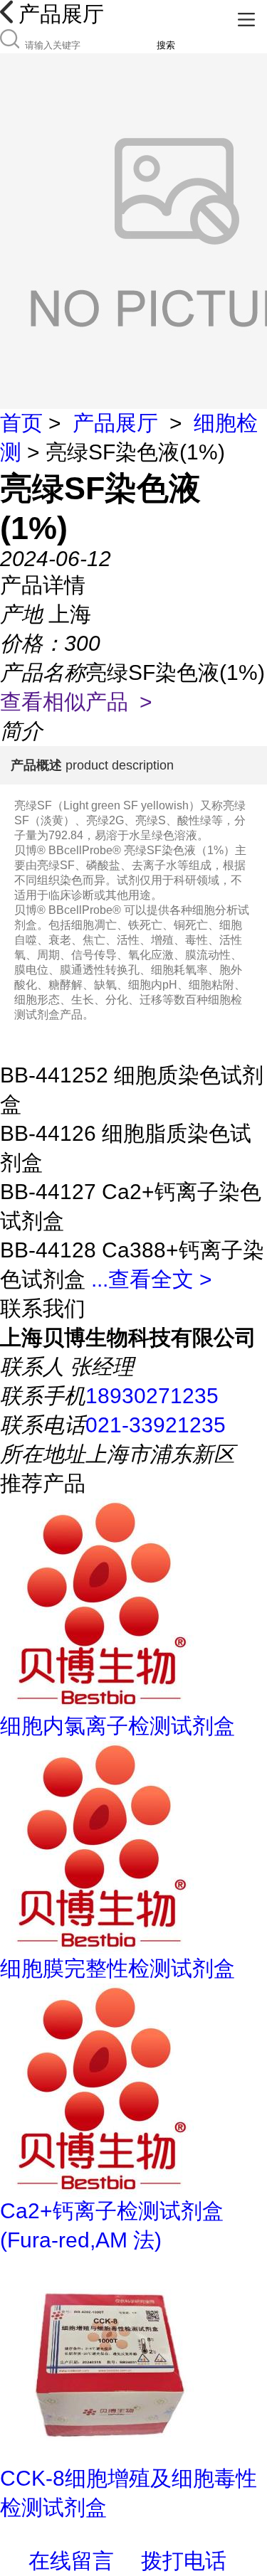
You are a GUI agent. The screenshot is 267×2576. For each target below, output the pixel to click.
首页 (21, 423)
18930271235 (152, 1396)
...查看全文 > (152, 1279)
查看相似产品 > (76, 702)
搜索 (166, 45)
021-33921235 (156, 1425)
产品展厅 (115, 423)
